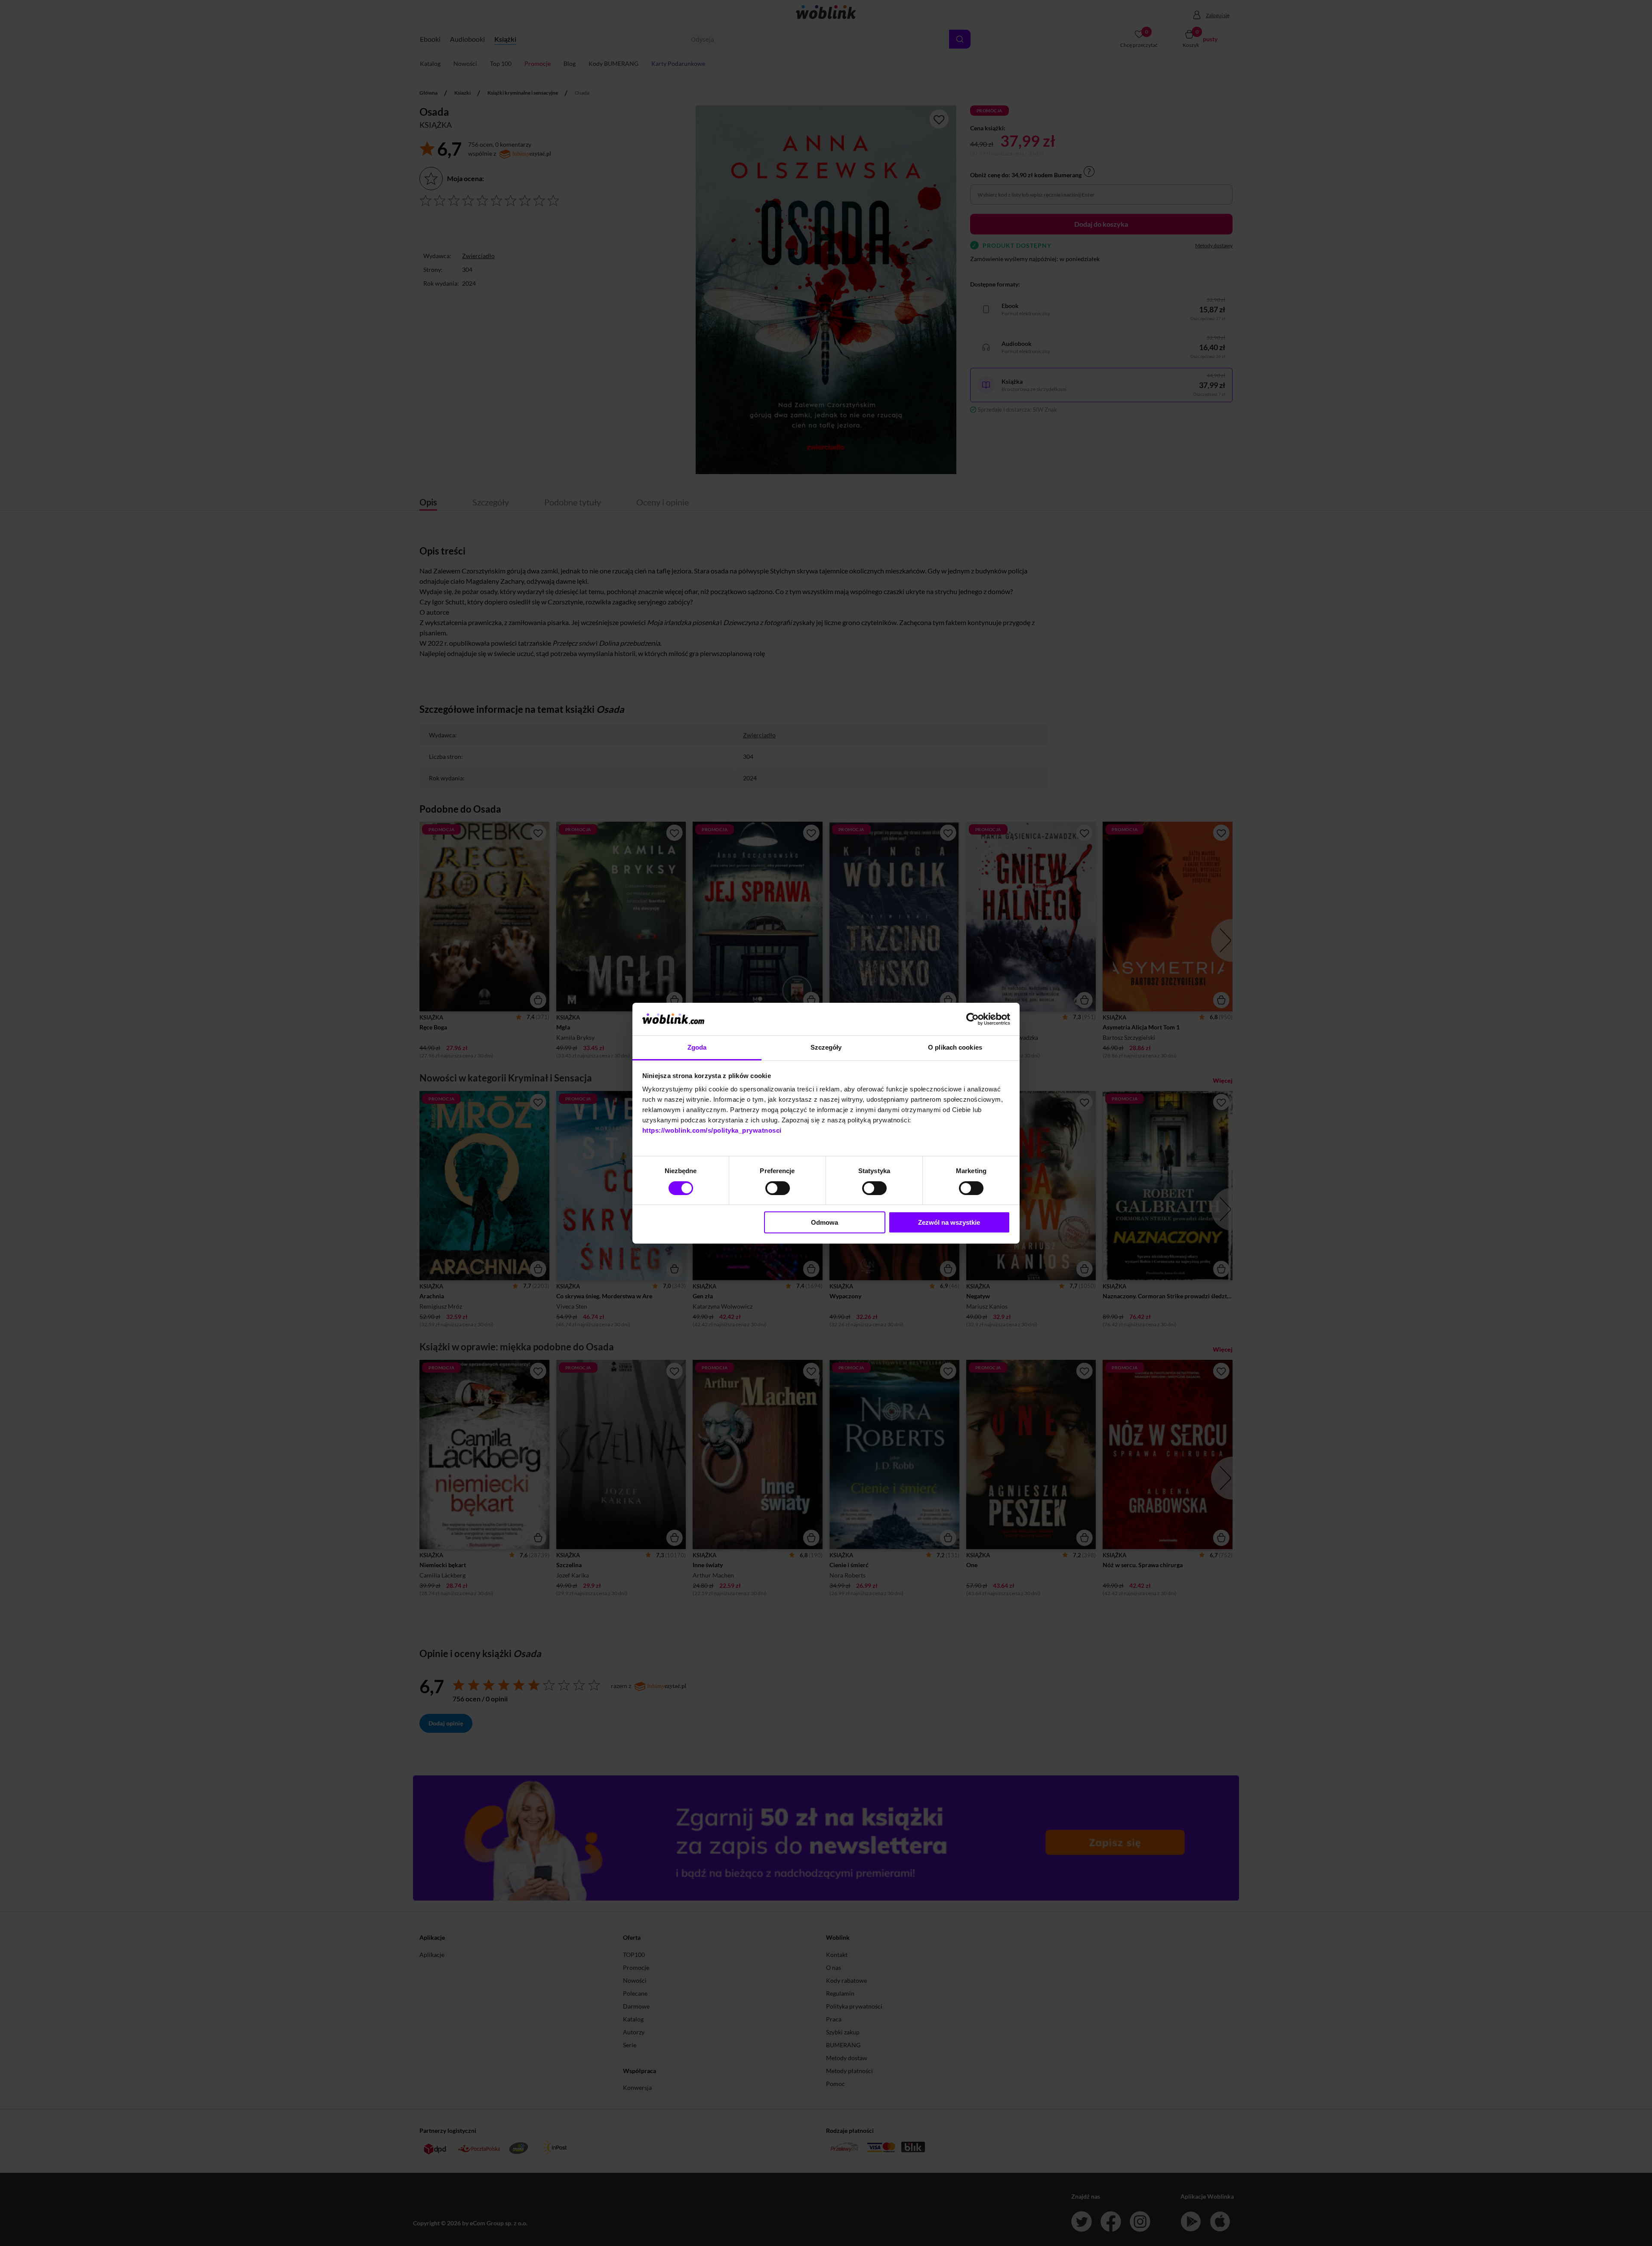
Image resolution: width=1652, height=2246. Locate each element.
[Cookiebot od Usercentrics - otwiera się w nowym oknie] (972, 1019)
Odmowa (824, 1222)
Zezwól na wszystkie (949, 1222)
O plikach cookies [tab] (955, 1047)
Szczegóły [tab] (826, 1047)
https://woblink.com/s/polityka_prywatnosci (712, 1130)
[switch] (778, 1188)
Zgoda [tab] (697, 1047)
